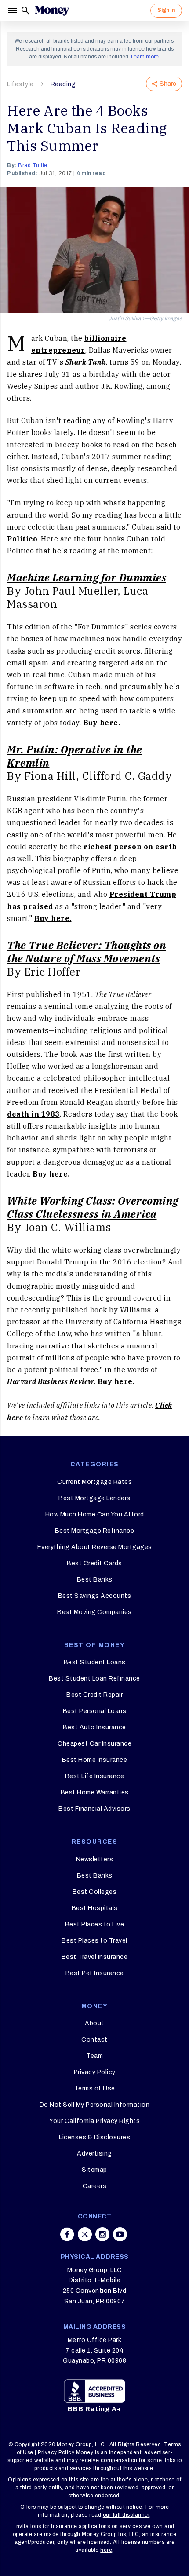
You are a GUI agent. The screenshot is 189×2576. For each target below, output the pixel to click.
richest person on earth (130, 847)
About (94, 2023)
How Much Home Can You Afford (95, 1515)
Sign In (166, 10)
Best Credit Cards (94, 1563)
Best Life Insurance (95, 1776)
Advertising (94, 2154)
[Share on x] (85, 2234)
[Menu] (14, 11)
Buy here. (102, 723)
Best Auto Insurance (94, 1727)
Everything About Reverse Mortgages (95, 1547)
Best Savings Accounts (95, 1596)
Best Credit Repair (94, 1695)
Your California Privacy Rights (94, 2121)
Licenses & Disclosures (94, 2137)
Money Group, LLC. (82, 2444)
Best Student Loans (95, 1662)
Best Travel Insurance (95, 1957)
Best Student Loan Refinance (94, 1679)
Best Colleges (95, 1892)
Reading (63, 84)
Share (168, 84)
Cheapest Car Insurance (94, 1744)
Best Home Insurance (95, 1760)
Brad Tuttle (33, 165)
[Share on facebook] (67, 2234)
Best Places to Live (95, 1924)
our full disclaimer (126, 2515)
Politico (22, 539)
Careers (95, 2186)
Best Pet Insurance (95, 1973)
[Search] (25, 11)
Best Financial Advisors (94, 1809)
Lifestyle (20, 84)
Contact (94, 2040)
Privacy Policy (95, 2072)
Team (94, 2056)
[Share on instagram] (102, 2234)
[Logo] (52, 11)
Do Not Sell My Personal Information (95, 2105)
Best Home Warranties (95, 1792)
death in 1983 (33, 1114)
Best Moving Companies (94, 1612)
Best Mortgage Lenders (94, 1498)
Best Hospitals (95, 1908)
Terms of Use (95, 2088)
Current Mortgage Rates (94, 1482)
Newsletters (95, 1859)
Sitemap (94, 2170)
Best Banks (95, 1580)
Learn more (145, 57)
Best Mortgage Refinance (95, 1531)
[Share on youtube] (120, 2234)
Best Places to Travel (94, 1941)
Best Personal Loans (95, 1711)
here (106, 2550)
